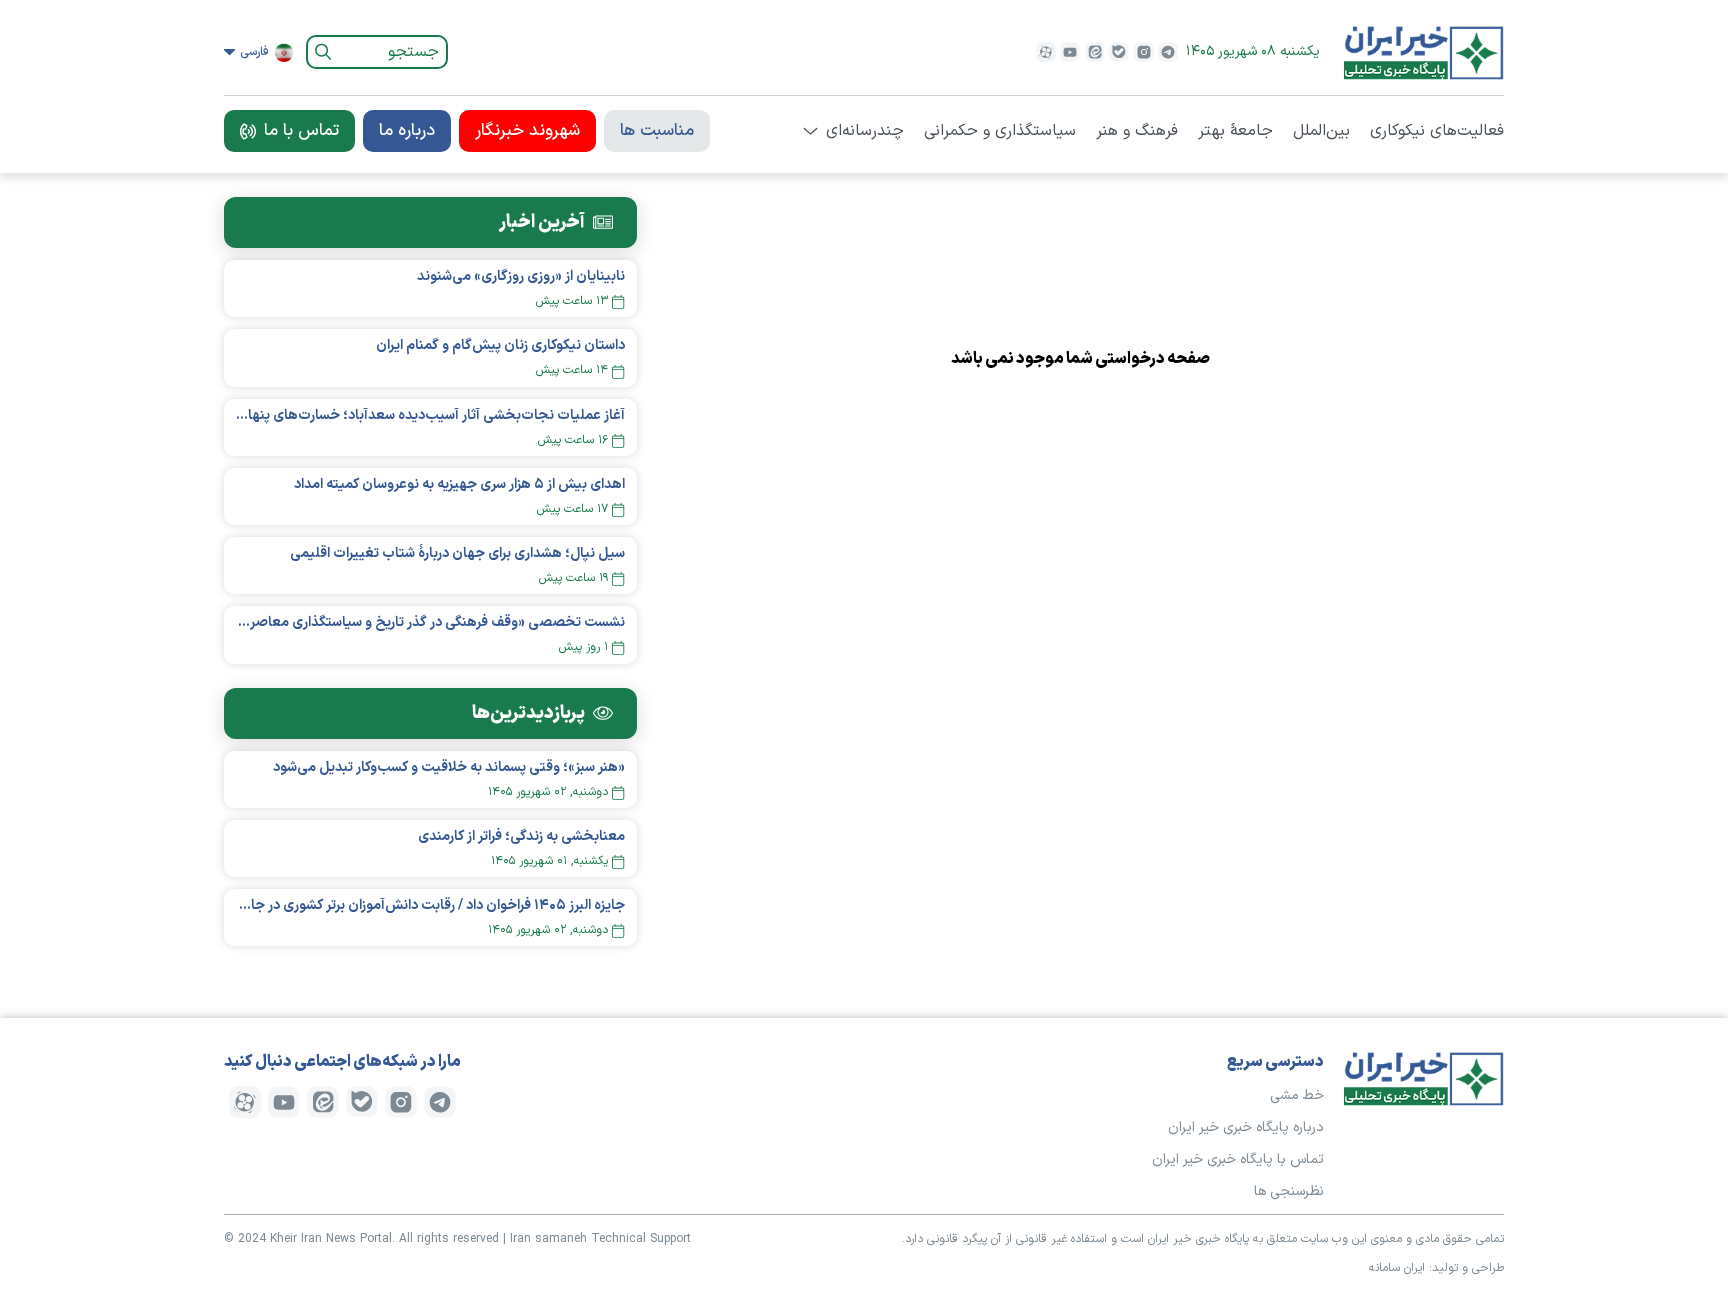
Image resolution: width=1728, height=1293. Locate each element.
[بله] (1119, 52)
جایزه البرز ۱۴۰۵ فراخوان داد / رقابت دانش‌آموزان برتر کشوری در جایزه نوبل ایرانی (430, 905)
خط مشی (1297, 1095)
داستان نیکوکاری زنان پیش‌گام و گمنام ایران (500, 345)
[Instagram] (1144, 52)
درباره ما (407, 131)
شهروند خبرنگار (527, 131)
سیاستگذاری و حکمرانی (1000, 131)
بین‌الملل (1321, 131)
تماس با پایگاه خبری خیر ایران (1238, 1159)
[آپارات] (1046, 52)
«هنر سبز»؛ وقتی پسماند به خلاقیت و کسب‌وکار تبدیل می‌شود (449, 767)
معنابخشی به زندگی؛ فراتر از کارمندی (521, 836)
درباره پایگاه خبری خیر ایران (1246, 1127)
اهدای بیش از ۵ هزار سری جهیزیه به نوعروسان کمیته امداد (459, 484)
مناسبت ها (657, 131)
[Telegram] (1168, 52)
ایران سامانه (1397, 1268)
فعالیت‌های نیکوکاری (1437, 131)
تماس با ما (301, 131)
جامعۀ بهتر (1235, 131)
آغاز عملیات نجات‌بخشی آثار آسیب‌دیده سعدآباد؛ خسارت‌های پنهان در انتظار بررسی (430, 415)
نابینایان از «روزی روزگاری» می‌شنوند (521, 276)
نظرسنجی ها (1289, 1191)
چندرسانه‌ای (865, 131)
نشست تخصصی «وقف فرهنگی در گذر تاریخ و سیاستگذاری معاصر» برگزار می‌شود (430, 622)
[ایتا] (1095, 52)
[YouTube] (1070, 52)
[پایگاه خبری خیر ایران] (1424, 52)
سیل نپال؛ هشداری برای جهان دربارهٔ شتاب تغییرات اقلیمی (457, 553)
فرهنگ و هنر (1137, 131)
